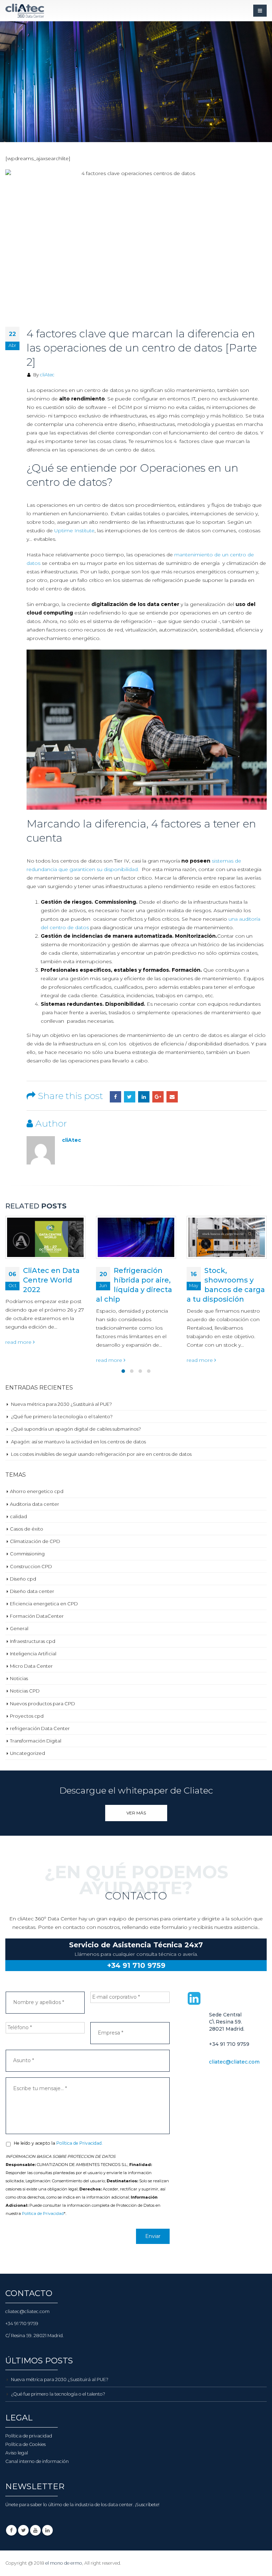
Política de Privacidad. (80, 2143)
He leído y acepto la (58, 2143)
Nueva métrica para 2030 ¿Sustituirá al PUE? (61, 1404)
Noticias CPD (25, 1691)
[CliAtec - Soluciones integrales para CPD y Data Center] (25, 11)
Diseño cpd (23, 1579)
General (19, 1628)
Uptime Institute (74, 531)
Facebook (115, 1097)
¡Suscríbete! (147, 2505)
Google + (158, 1097)
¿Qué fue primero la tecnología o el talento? (62, 1416)
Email (172, 1097)
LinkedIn (144, 1097)
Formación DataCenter (37, 1616)
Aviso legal (17, 2453)
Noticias (19, 1678)
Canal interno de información (37, 2461)
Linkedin (47, 2530)
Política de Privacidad (43, 2213)
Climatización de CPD (35, 1541)
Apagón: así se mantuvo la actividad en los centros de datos (78, 1442)
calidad (18, 1516)
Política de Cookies (25, 2444)
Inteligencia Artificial (33, 1654)
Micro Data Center (31, 1666)
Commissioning (27, 1554)
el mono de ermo (64, 2563)
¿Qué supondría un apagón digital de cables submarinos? (76, 1429)
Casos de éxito (27, 1529)
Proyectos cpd (27, 1716)
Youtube (35, 2530)
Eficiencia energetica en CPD (44, 1604)
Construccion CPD (31, 1566)
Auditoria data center (35, 1504)
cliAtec (47, 375)
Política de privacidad (29, 2436)
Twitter (130, 1097)
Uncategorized (27, 1753)
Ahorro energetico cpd (37, 1491)
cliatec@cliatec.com (234, 2062)
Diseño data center (32, 1591)
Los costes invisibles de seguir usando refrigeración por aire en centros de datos (101, 1454)
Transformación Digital (36, 1741)
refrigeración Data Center (40, 1728)
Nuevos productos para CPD (42, 1704)
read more (19, 1360)
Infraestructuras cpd (33, 1641)
